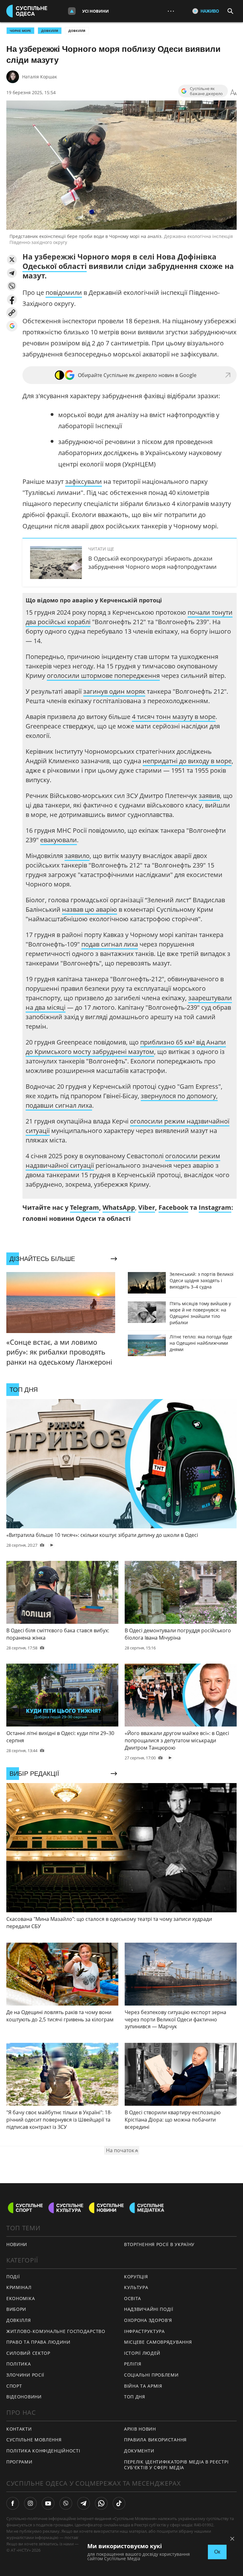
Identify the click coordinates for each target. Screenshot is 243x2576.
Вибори (16, 2309)
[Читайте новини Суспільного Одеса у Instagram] (30, 2503)
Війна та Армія (143, 2386)
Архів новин (140, 2429)
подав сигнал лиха (110, 944)
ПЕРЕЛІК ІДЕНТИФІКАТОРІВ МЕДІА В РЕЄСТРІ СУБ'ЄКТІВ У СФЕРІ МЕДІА (176, 2465)
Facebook (173, 1207)
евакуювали (59, 840)
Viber (147, 1207)
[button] (12, 260)
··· (171, 11)
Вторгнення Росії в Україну (159, 2244)
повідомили (64, 292)
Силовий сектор (28, 2353)
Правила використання (155, 2440)
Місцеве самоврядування (158, 2342)
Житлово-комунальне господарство (56, 2331)
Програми (19, 2462)
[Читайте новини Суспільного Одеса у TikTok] (119, 2503)
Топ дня (135, 2397)
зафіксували (84, 481)
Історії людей (142, 2353)
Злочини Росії (25, 2375)
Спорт (14, 2386)
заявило (77, 856)
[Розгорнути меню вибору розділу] (72, 11)
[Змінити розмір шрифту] (234, 93)
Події (13, 2277)
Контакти (19, 2429)
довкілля (50, 31)
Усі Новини (96, 11)
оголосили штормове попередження (103, 676)
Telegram (84, 1207)
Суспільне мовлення (34, 2440)
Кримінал (19, 2287)
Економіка (21, 2298)
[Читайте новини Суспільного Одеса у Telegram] (84, 2503)
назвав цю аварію (90, 909)
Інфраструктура (144, 2331)
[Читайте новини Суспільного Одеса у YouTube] (48, 2503)
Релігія (133, 2364)
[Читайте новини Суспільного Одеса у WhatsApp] (101, 2503)
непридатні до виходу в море (187, 761)
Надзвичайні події (149, 2309)
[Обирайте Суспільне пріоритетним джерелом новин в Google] (12, 326)
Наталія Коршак (40, 77)
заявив (209, 796)
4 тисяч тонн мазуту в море (174, 717)
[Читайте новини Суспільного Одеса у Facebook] (13, 2503)
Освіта (133, 2298)
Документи (139, 2451)
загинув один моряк (114, 691)
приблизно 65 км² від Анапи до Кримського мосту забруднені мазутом (126, 1047)
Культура (136, 2287)
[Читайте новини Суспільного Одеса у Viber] (66, 2503)
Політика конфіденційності (43, 2451)
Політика (19, 2364)
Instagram (215, 1207)
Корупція (136, 2277)
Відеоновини (24, 2397)
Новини (17, 2244)
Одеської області (55, 266)
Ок (217, 2552)
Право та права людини (38, 2342)
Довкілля (77, 31)
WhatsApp (119, 1207)
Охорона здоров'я (148, 2320)
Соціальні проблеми (151, 2375)
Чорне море (20, 31)
